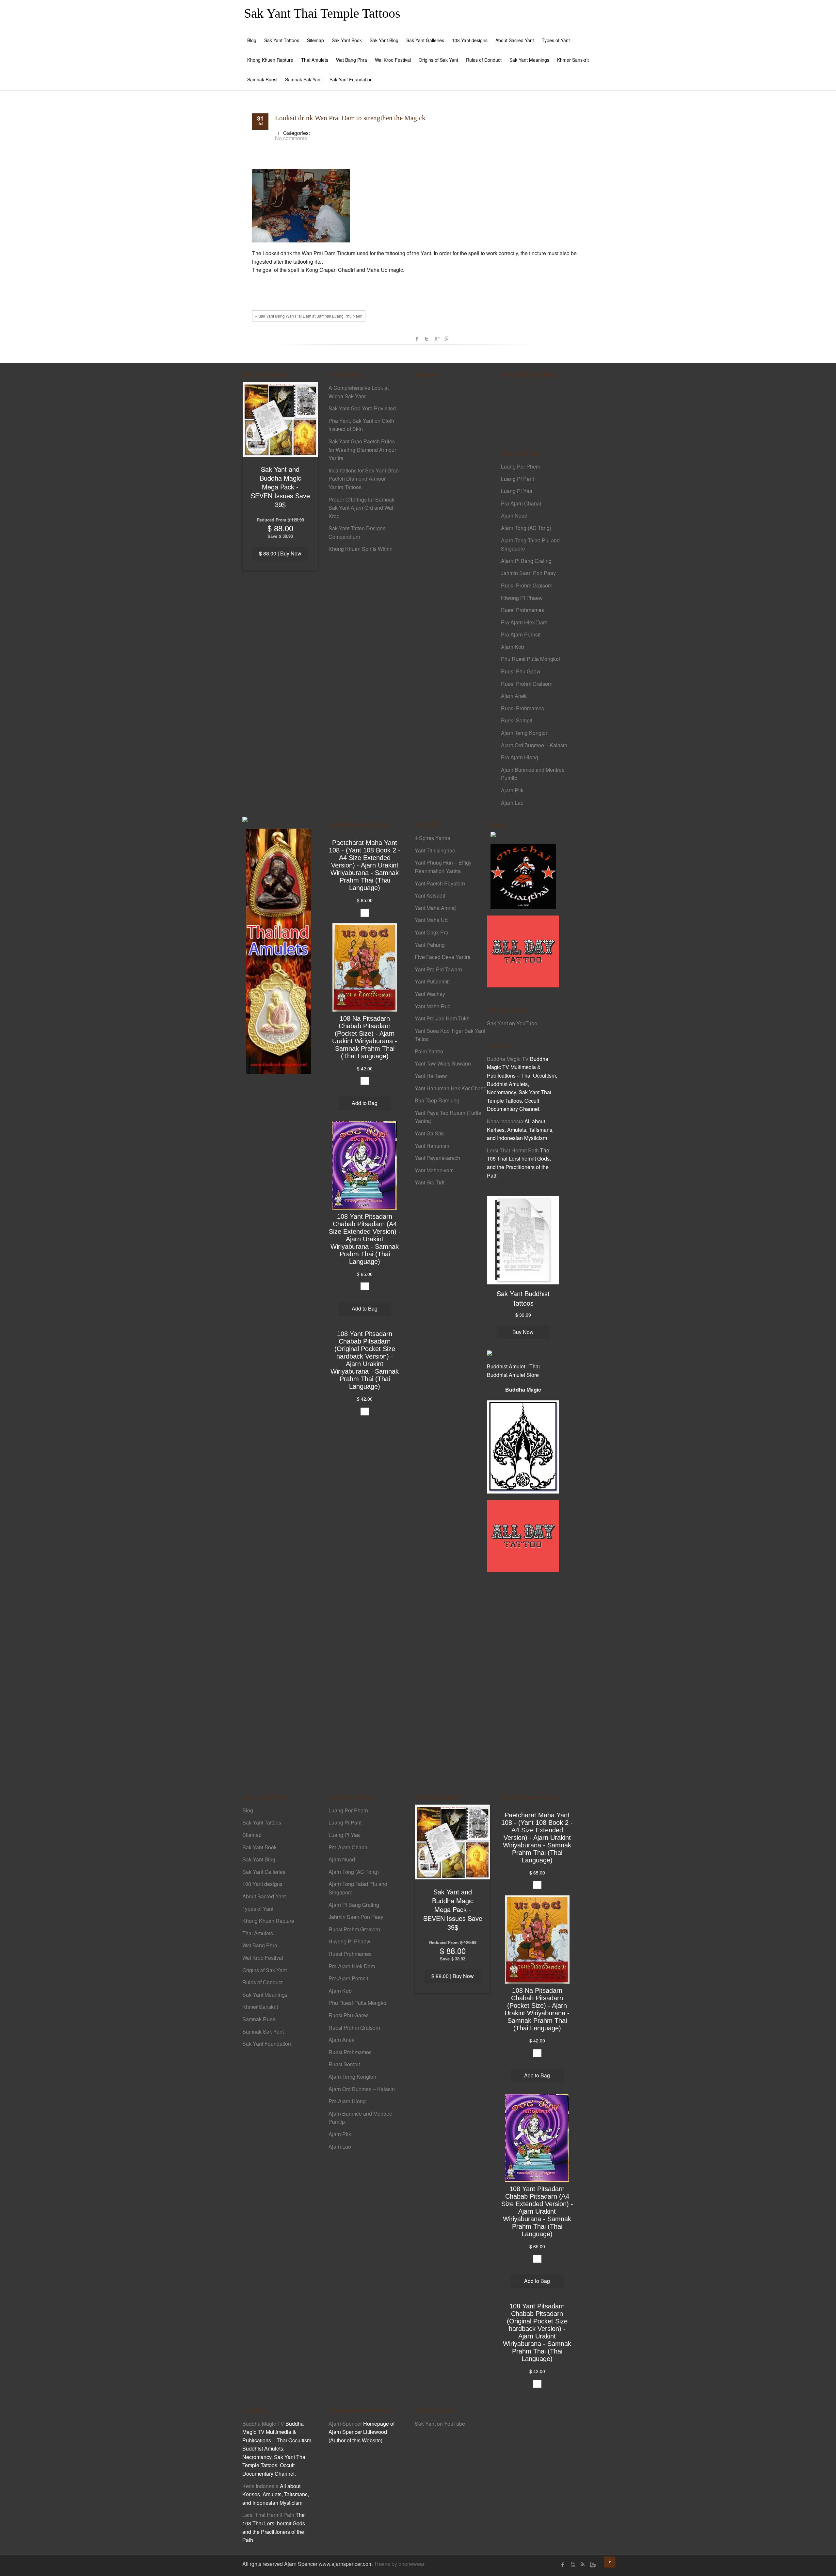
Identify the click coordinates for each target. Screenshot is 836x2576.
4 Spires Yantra (433, 838)
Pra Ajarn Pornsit (521, 634)
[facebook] (563, 2565)
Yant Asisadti (430, 895)
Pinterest (446, 339)
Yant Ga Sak (429, 1133)
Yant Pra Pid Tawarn (438, 969)
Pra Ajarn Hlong (520, 757)
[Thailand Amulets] (279, 951)
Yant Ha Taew (431, 1076)
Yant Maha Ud (431, 920)
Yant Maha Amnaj (435, 908)
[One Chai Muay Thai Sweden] (523, 875)
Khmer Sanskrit (573, 60)
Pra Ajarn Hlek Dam (524, 622)
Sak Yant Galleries (425, 40)
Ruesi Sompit (517, 720)
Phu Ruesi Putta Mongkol (531, 659)
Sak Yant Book (347, 40)
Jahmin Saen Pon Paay (528, 573)
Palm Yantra (429, 1051)
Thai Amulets (315, 60)
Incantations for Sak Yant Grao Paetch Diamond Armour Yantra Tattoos (364, 479)
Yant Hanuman (432, 1146)
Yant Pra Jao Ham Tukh (442, 1018)
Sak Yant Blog (384, 40)
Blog (252, 40)
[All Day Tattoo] (523, 951)
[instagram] (592, 2565)
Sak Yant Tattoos (282, 40)
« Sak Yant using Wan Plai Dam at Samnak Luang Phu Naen (309, 316)
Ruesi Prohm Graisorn (527, 585)
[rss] (582, 2565)
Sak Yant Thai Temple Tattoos (322, 13)
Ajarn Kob (513, 647)
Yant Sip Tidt (430, 1182)
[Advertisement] (451, 496)
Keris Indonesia (505, 1121)
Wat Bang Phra (352, 60)
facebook (417, 339)
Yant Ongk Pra (432, 932)
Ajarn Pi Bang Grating (526, 561)
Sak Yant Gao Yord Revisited (362, 408)
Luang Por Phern (521, 466)
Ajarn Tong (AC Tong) (526, 528)
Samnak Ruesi (262, 79)
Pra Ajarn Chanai (521, 503)
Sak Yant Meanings (529, 60)
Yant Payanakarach (437, 1158)
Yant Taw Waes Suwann (443, 1063)
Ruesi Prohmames (522, 610)
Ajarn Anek (514, 696)
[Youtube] (572, 2565)
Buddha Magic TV (508, 1059)
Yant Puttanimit (432, 981)
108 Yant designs (470, 40)
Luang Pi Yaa (517, 491)
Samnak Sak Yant (303, 79)
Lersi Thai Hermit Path (513, 1150)
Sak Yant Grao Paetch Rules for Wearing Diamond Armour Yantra (362, 450)
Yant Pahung (430, 945)
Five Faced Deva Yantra (443, 957)
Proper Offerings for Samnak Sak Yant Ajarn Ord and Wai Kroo (362, 508)
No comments (291, 138)
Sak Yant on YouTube (512, 1023)
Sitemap (315, 40)
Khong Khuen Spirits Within (361, 549)
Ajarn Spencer (345, 2424)
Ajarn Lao (512, 803)
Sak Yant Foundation (351, 79)
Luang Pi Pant (517, 479)
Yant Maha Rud (433, 1006)
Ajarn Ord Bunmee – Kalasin (534, 745)
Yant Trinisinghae (435, 850)
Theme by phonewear (399, 2564)
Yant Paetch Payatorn (440, 883)
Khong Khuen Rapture (270, 60)
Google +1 (437, 339)
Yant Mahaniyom (434, 1170)
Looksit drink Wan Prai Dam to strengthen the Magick (350, 118)
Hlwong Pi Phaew (522, 598)
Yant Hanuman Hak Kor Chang (451, 1088)
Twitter (427, 339)
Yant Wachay (430, 994)
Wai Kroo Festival (393, 60)
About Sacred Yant (515, 40)
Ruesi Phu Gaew (521, 671)
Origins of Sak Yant (438, 60)
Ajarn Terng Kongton (525, 733)
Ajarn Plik (512, 790)
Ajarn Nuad (514, 515)
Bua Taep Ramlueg (437, 1100)
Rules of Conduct (484, 60)
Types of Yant (556, 40)
